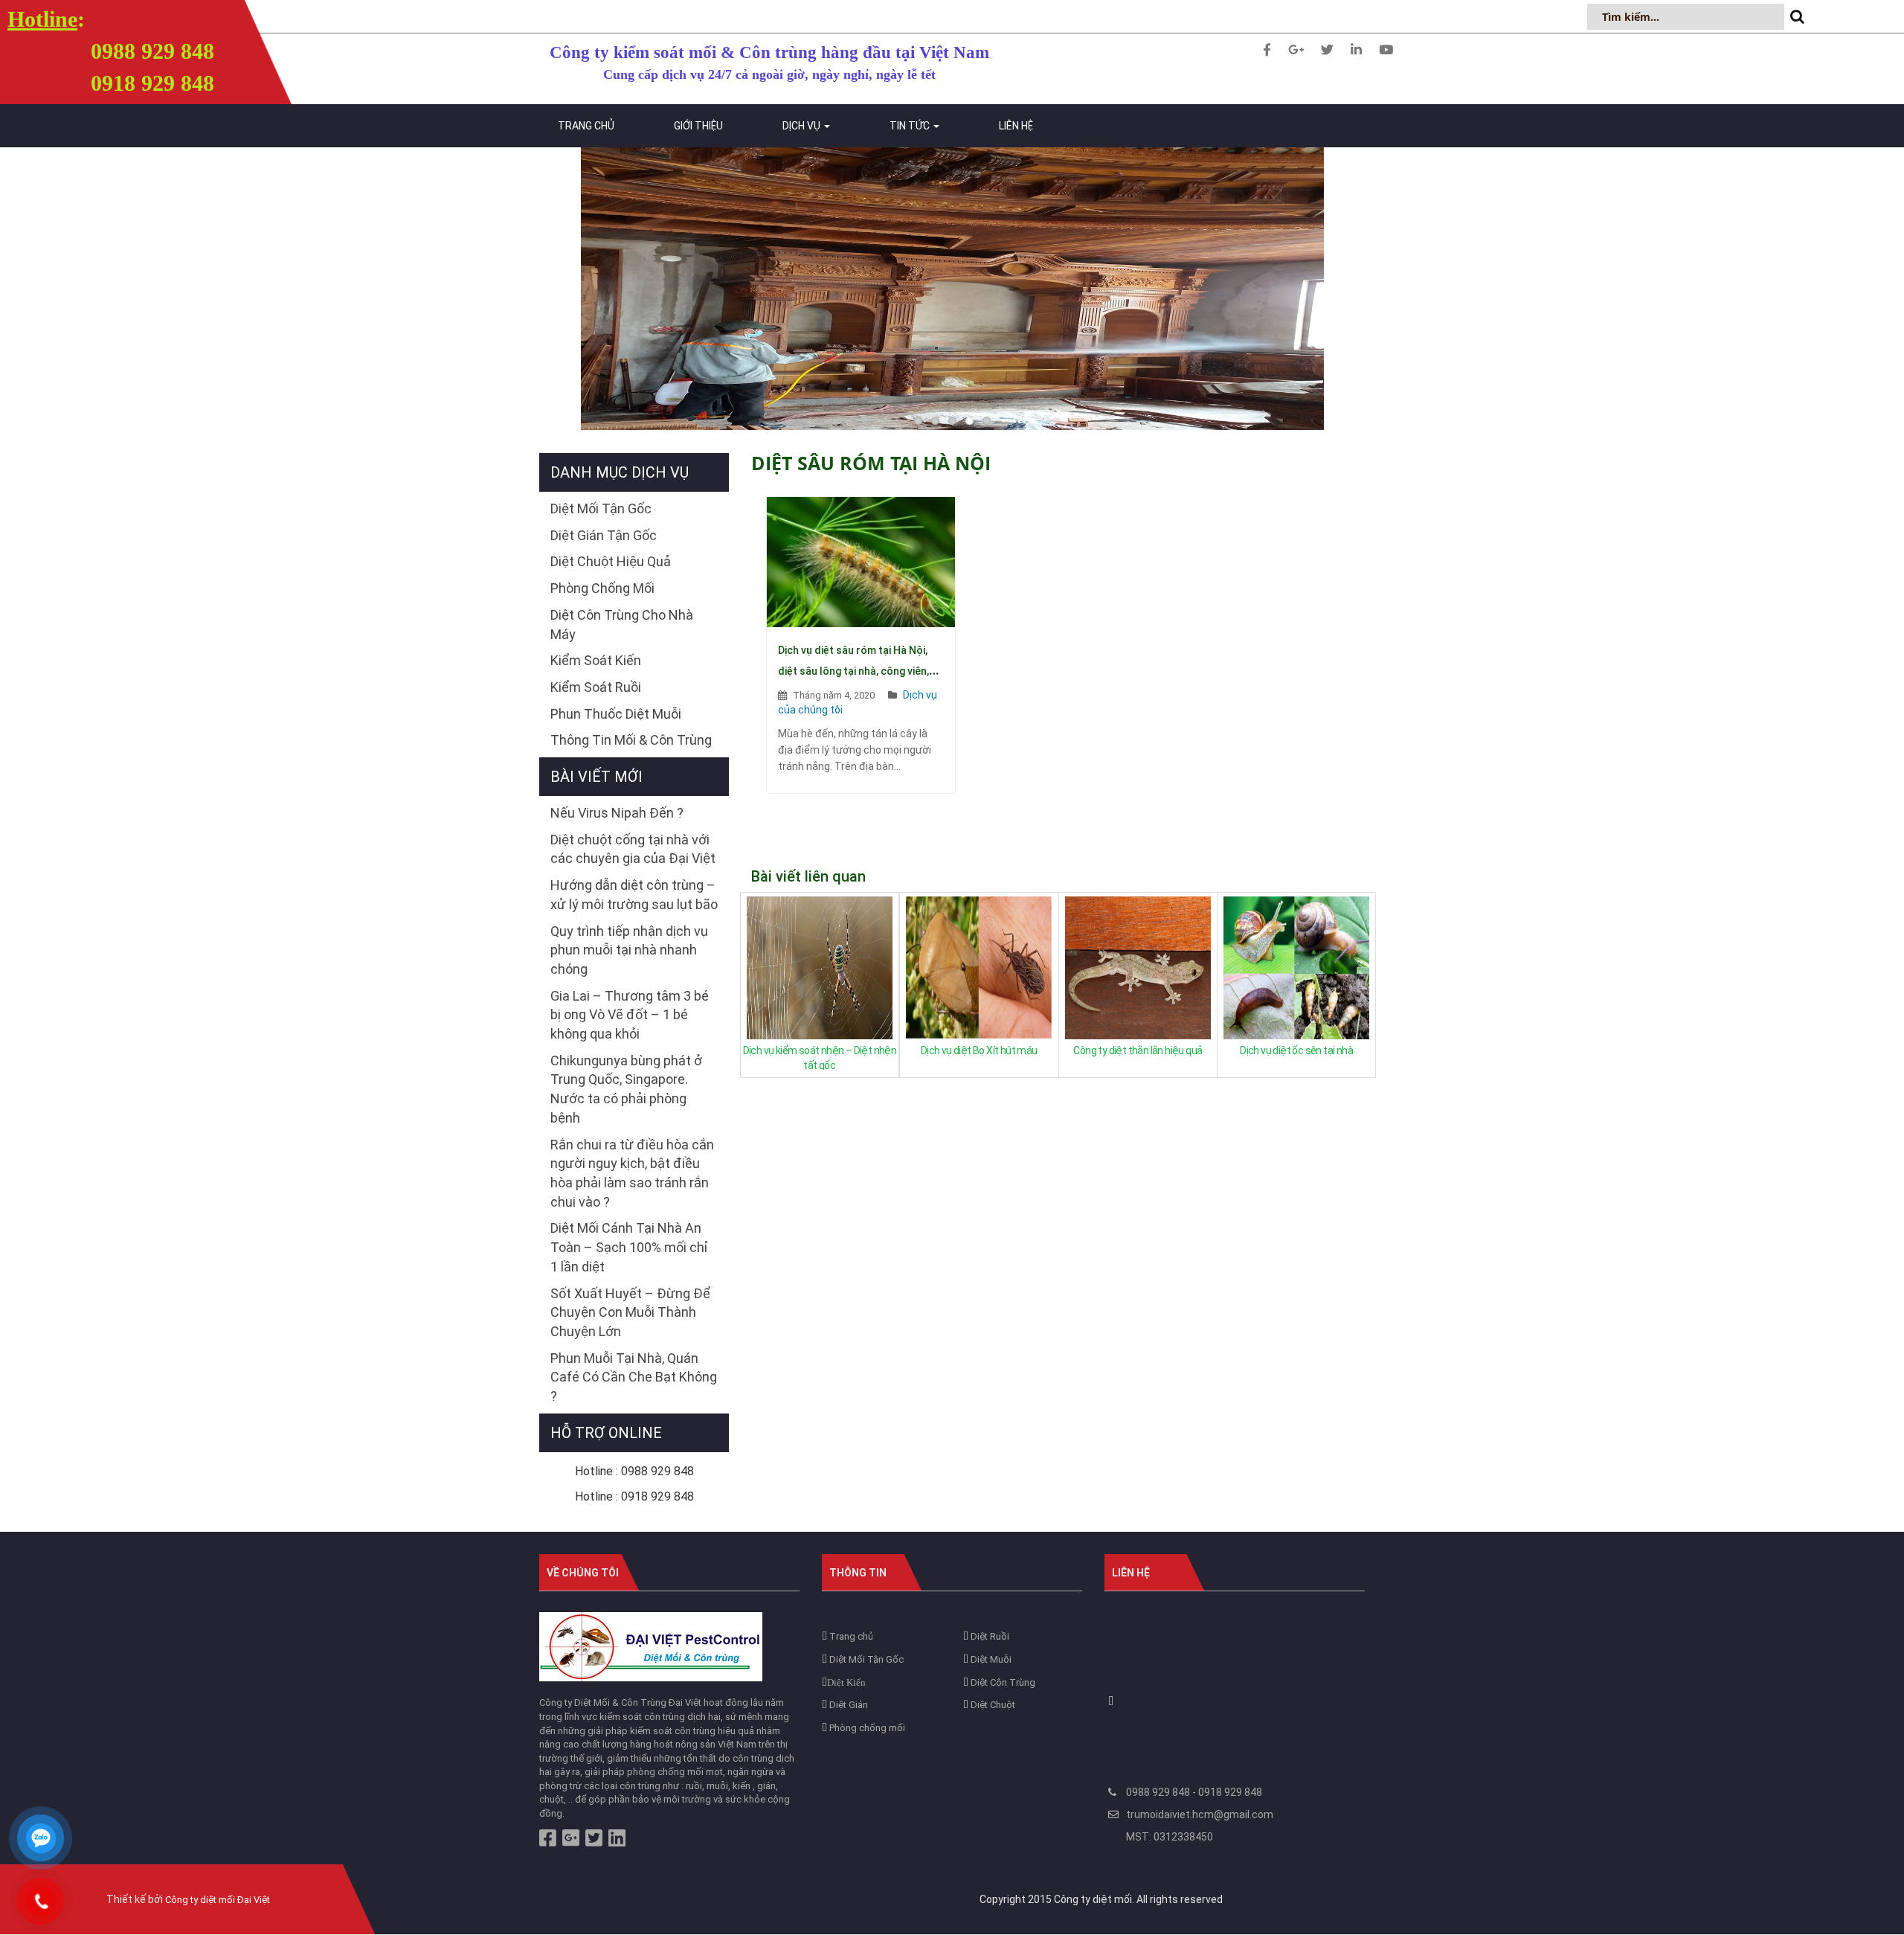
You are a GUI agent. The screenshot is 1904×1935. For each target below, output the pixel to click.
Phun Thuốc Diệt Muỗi (616, 714)
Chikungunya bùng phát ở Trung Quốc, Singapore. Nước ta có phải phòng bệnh (626, 1089)
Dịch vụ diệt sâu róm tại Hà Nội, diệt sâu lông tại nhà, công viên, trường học (853, 671)
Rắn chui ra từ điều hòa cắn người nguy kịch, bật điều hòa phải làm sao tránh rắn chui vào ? (632, 1173)
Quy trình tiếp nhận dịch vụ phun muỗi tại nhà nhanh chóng (629, 950)
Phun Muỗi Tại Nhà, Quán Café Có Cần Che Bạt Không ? (634, 1377)
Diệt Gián (848, 1705)
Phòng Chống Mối (602, 588)
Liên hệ (1016, 126)
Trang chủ (586, 126)
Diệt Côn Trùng (1002, 1682)
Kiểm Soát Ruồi (596, 687)
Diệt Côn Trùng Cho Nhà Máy (622, 625)
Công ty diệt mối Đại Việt (218, 1900)
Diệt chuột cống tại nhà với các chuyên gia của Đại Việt (633, 849)
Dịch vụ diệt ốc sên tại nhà (1296, 1050)
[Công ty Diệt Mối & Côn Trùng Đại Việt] (651, 1646)
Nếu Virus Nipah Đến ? (617, 813)
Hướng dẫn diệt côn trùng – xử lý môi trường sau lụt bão (634, 895)
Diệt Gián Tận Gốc (604, 535)
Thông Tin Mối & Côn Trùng (631, 740)
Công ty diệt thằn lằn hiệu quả (1138, 1050)
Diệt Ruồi (989, 1636)
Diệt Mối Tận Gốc (601, 508)
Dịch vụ (803, 126)
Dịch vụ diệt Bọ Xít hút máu (979, 1050)
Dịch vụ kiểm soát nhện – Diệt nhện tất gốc (820, 1057)
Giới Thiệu (698, 126)
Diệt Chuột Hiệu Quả (611, 561)
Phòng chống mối (866, 1728)
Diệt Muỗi (990, 1659)
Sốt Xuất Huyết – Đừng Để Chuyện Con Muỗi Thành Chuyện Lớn (630, 1312)
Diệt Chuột (992, 1705)
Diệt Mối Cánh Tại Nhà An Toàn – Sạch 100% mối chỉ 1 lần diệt (629, 1247)
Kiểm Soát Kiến (596, 660)
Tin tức (911, 126)
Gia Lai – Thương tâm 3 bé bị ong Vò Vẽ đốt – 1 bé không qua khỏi (630, 1015)
